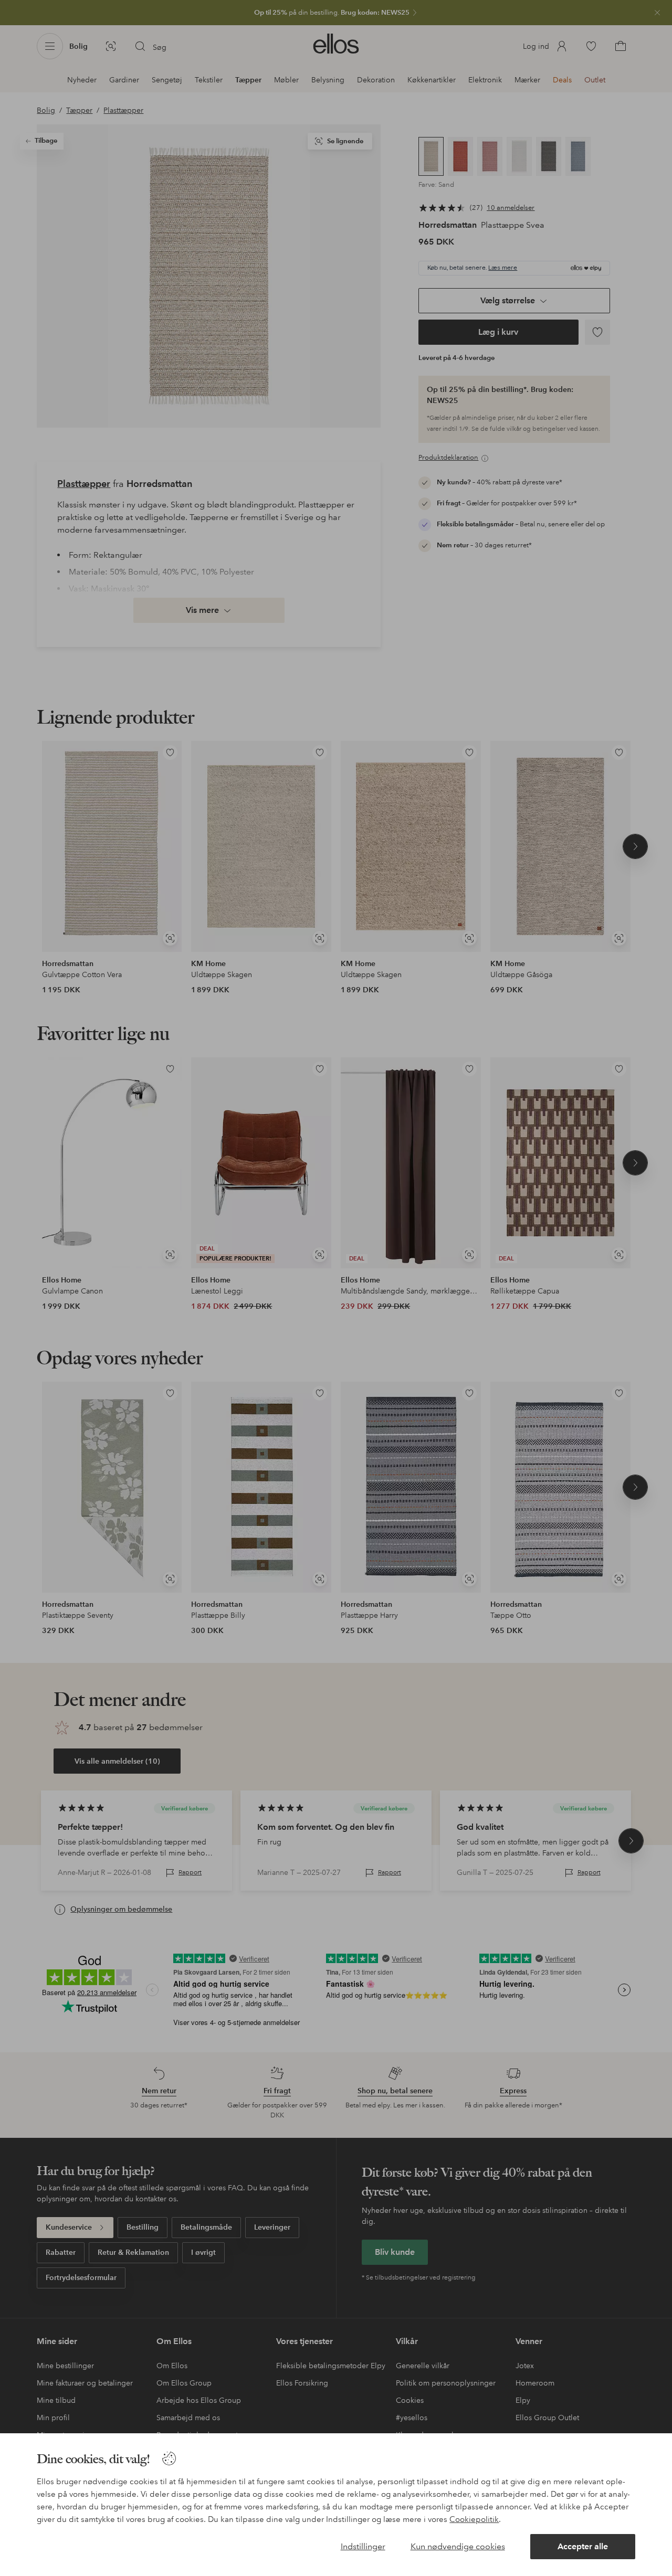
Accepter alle (583, 2546)
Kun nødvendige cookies (458, 2546)
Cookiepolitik (474, 2519)
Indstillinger (363, 2546)
